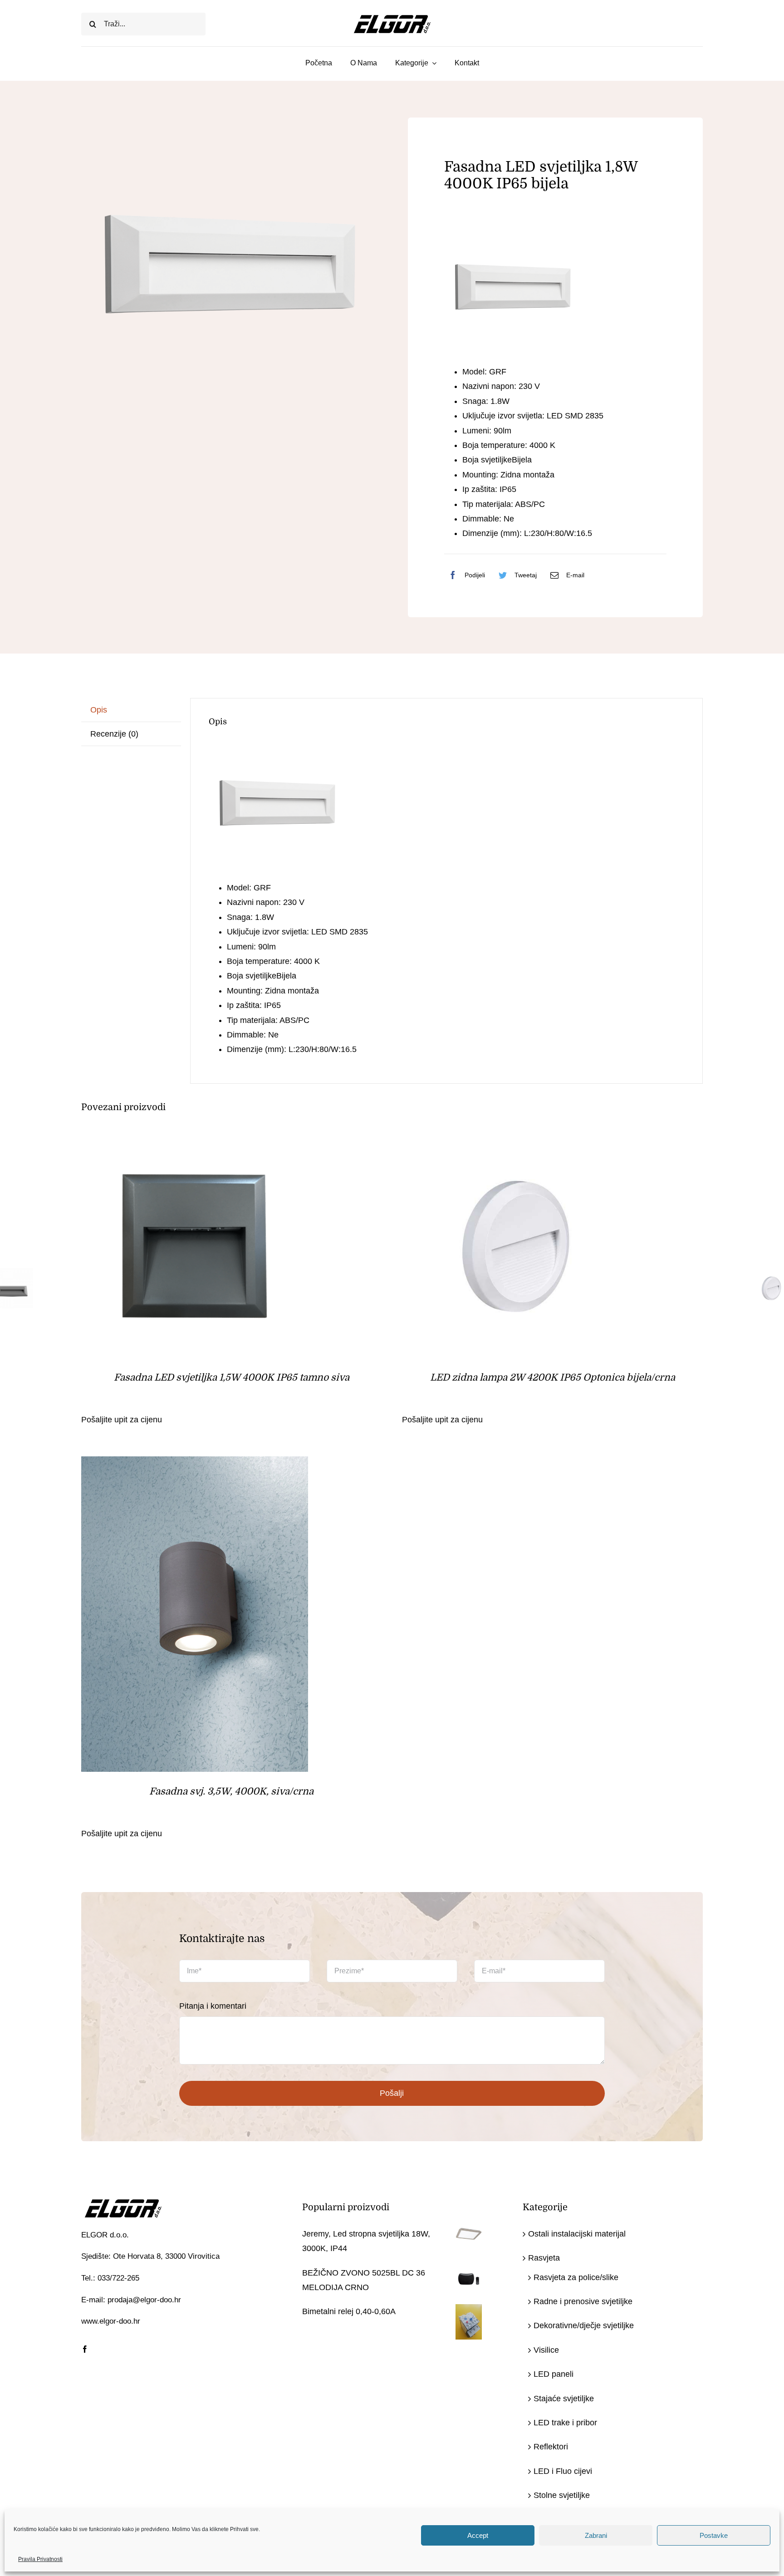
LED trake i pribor (565, 2423)
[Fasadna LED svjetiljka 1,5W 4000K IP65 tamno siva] (195, 1138)
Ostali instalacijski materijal (577, 2234)
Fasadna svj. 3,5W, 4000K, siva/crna (231, 1791)
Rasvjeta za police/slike (576, 2277)
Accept (478, 2535)
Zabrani (596, 2535)
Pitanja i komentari (213, 2006)
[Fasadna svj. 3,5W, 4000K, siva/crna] (195, 1464)
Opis (99, 710)
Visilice (546, 2350)
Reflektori (551, 2447)
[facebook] (85, 2349)
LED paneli (554, 2374)
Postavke (714, 2535)
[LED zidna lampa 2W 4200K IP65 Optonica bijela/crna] (515, 1138)
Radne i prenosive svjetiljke (583, 2301)
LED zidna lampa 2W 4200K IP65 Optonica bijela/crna (553, 1377)
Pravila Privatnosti (40, 2559)
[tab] (131, 710)
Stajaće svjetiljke (564, 2399)
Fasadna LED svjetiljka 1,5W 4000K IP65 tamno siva (232, 1377)
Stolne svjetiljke (562, 2495)
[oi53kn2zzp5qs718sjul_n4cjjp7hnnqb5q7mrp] (229, 265)
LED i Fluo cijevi (563, 2471)
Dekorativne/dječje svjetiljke (584, 2325)
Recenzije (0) (114, 734)
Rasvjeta (544, 2258)
